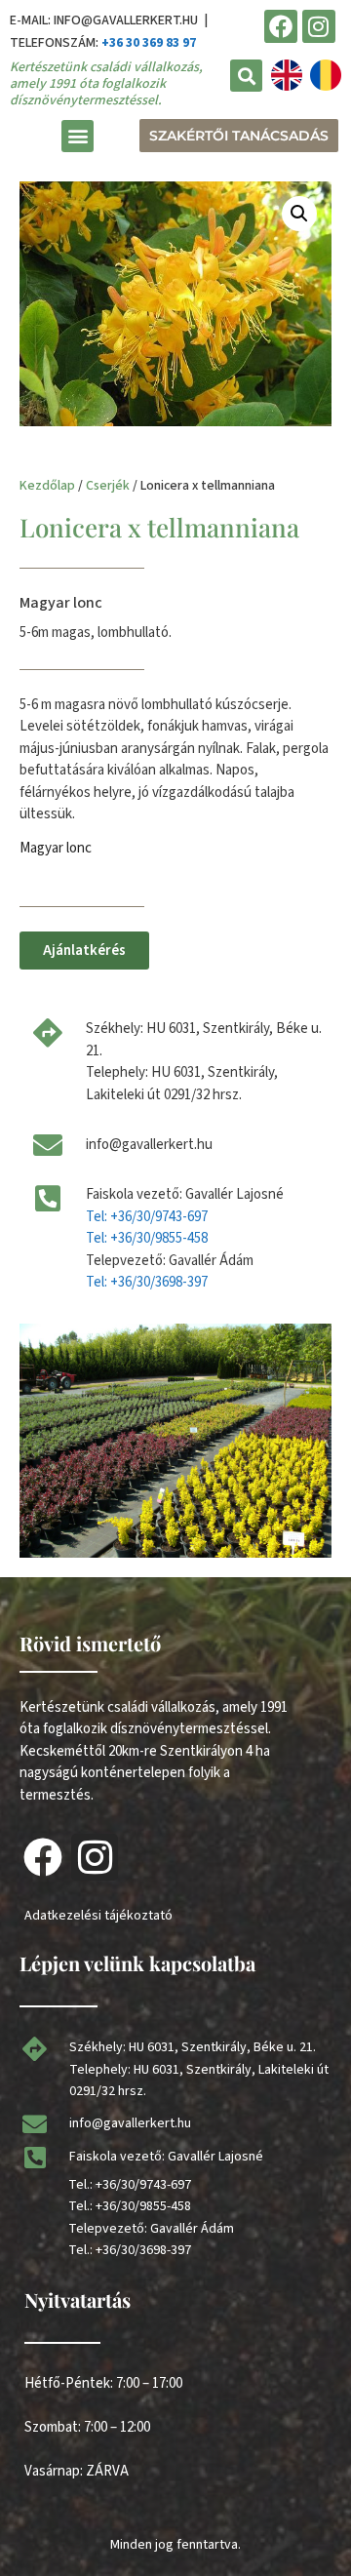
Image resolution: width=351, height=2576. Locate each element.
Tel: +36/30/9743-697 (147, 1217)
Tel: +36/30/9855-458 (147, 1238)
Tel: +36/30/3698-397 (147, 1282)
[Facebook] (281, 26)
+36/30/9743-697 (143, 2185)
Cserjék (108, 486)
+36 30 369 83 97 (149, 43)
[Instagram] (319, 26)
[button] (246, 76)
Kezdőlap (47, 486)
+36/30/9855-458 (143, 2206)
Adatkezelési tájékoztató (98, 1916)
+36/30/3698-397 (143, 2250)
